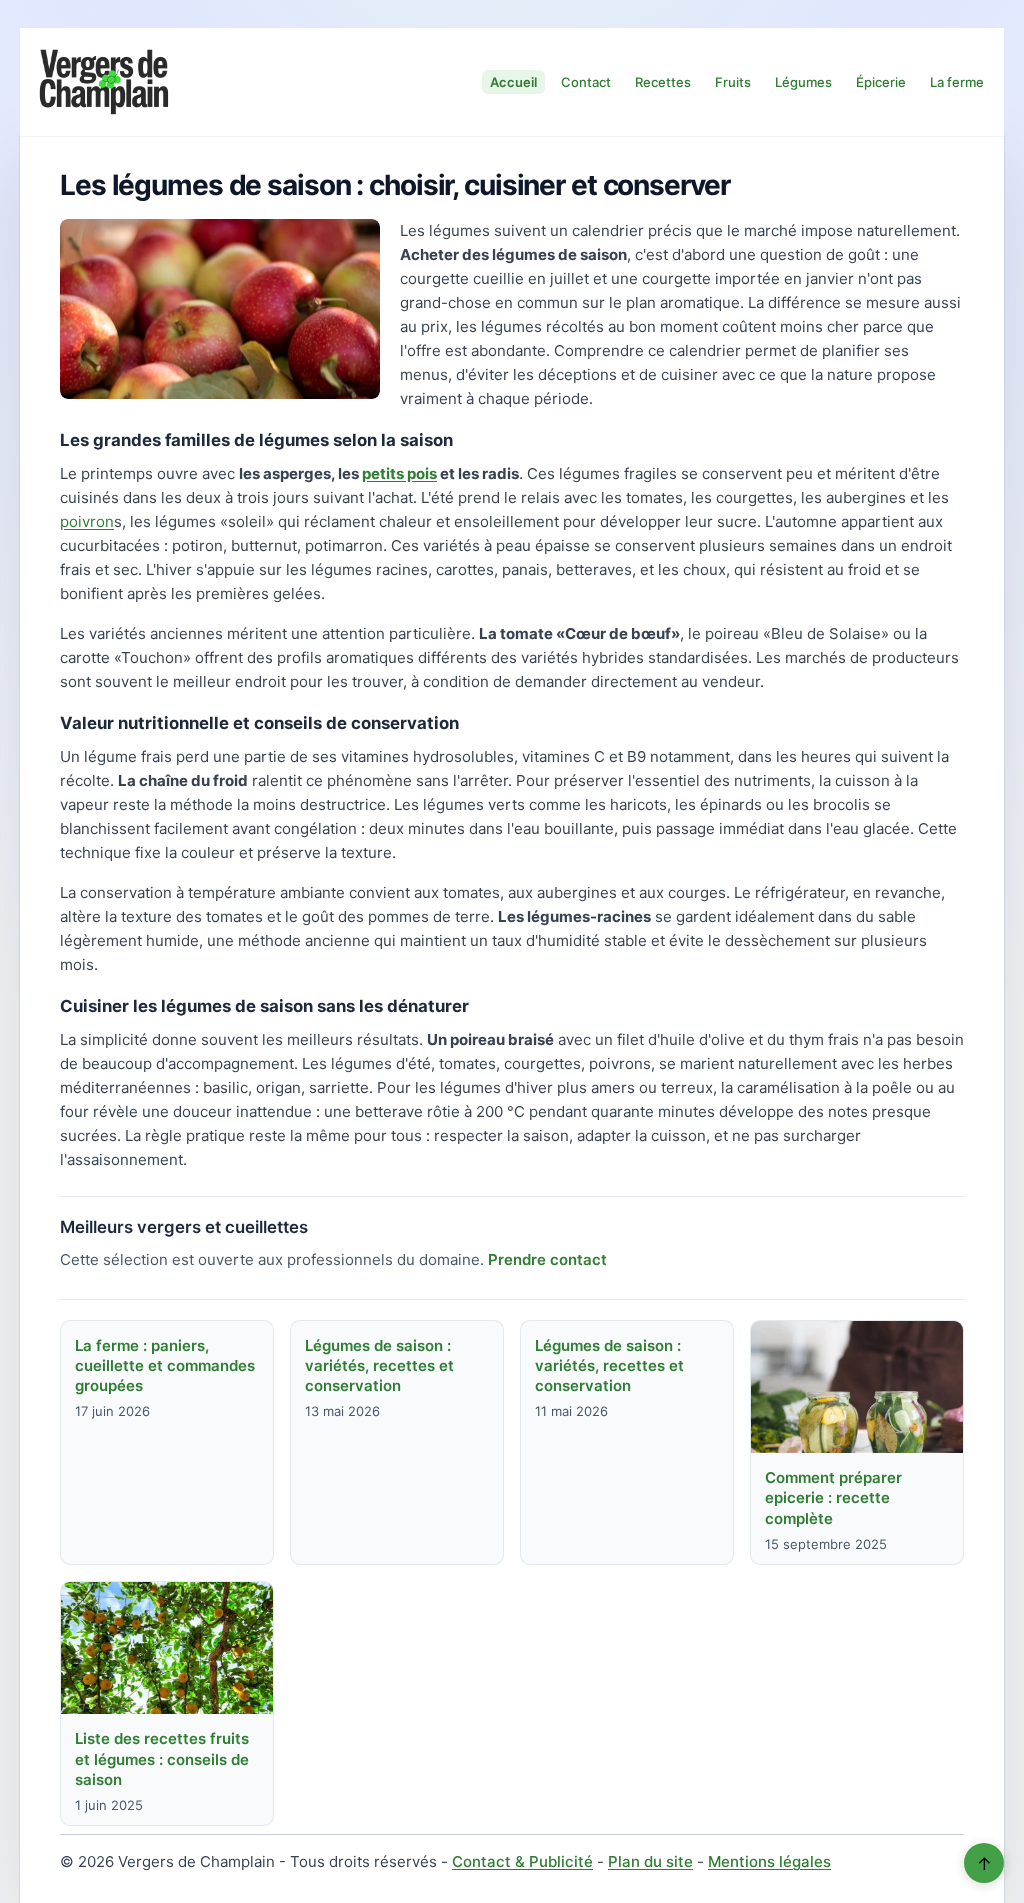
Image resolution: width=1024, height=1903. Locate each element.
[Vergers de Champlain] (104, 82)
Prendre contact (547, 1259)
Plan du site (650, 1861)
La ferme (957, 82)
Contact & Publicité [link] (522, 1861)
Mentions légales (769, 1861)
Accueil (513, 82)
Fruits (733, 82)
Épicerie (881, 82)
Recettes (663, 82)
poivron (87, 521)
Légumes (803, 82)
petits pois (399, 473)
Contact (586, 82)
